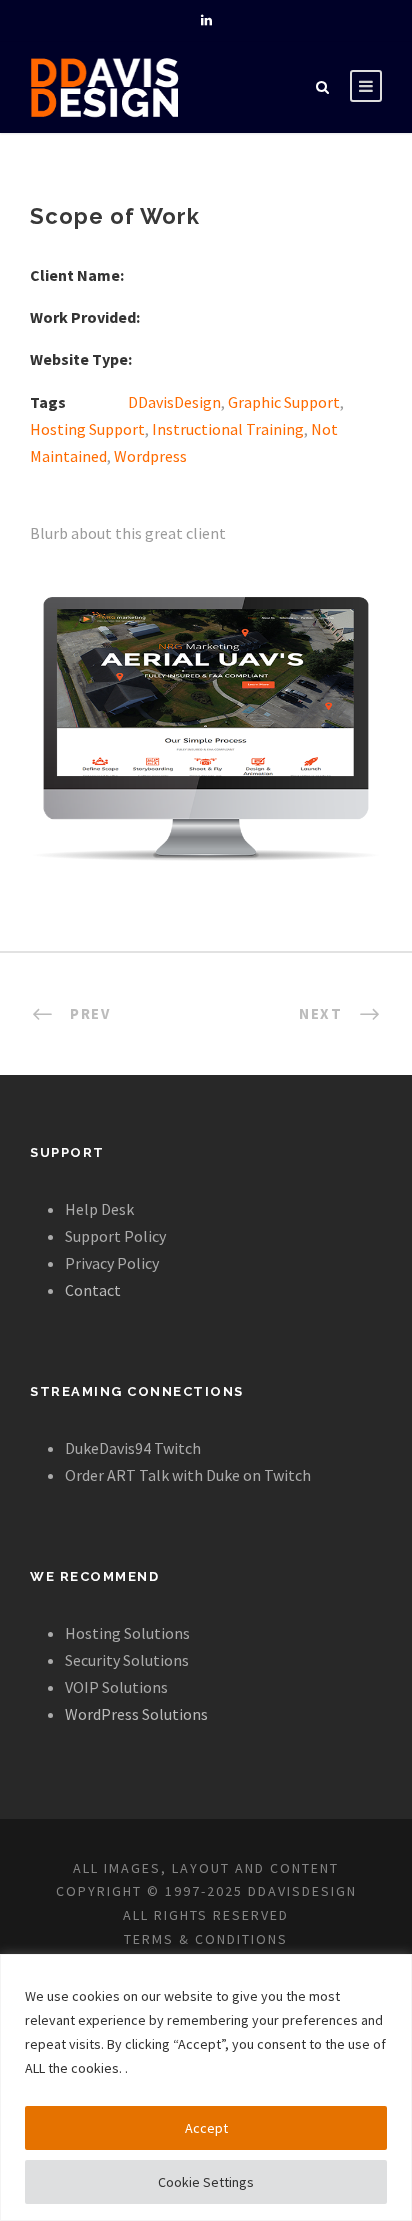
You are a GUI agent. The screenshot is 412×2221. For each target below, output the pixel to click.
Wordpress (150, 456)
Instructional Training (228, 429)
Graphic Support (284, 402)
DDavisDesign (174, 402)
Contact (93, 1290)
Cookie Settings (206, 2182)
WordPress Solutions (136, 1714)
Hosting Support (87, 429)
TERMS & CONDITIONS (206, 1939)
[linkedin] (206, 20)
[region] (206, 2087)
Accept (206, 2128)
